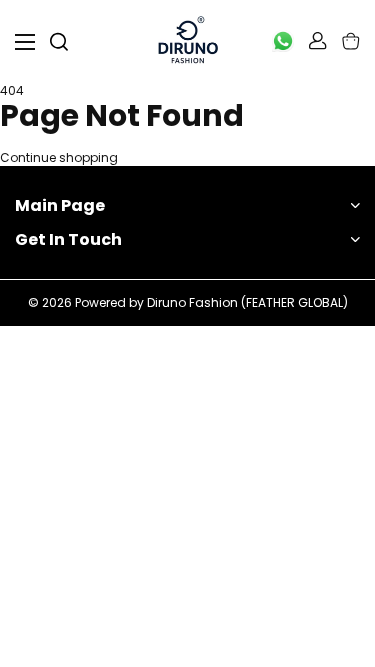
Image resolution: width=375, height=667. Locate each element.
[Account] (318, 41)
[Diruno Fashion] (188, 41)
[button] (351, 41)
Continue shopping (59, 158)
